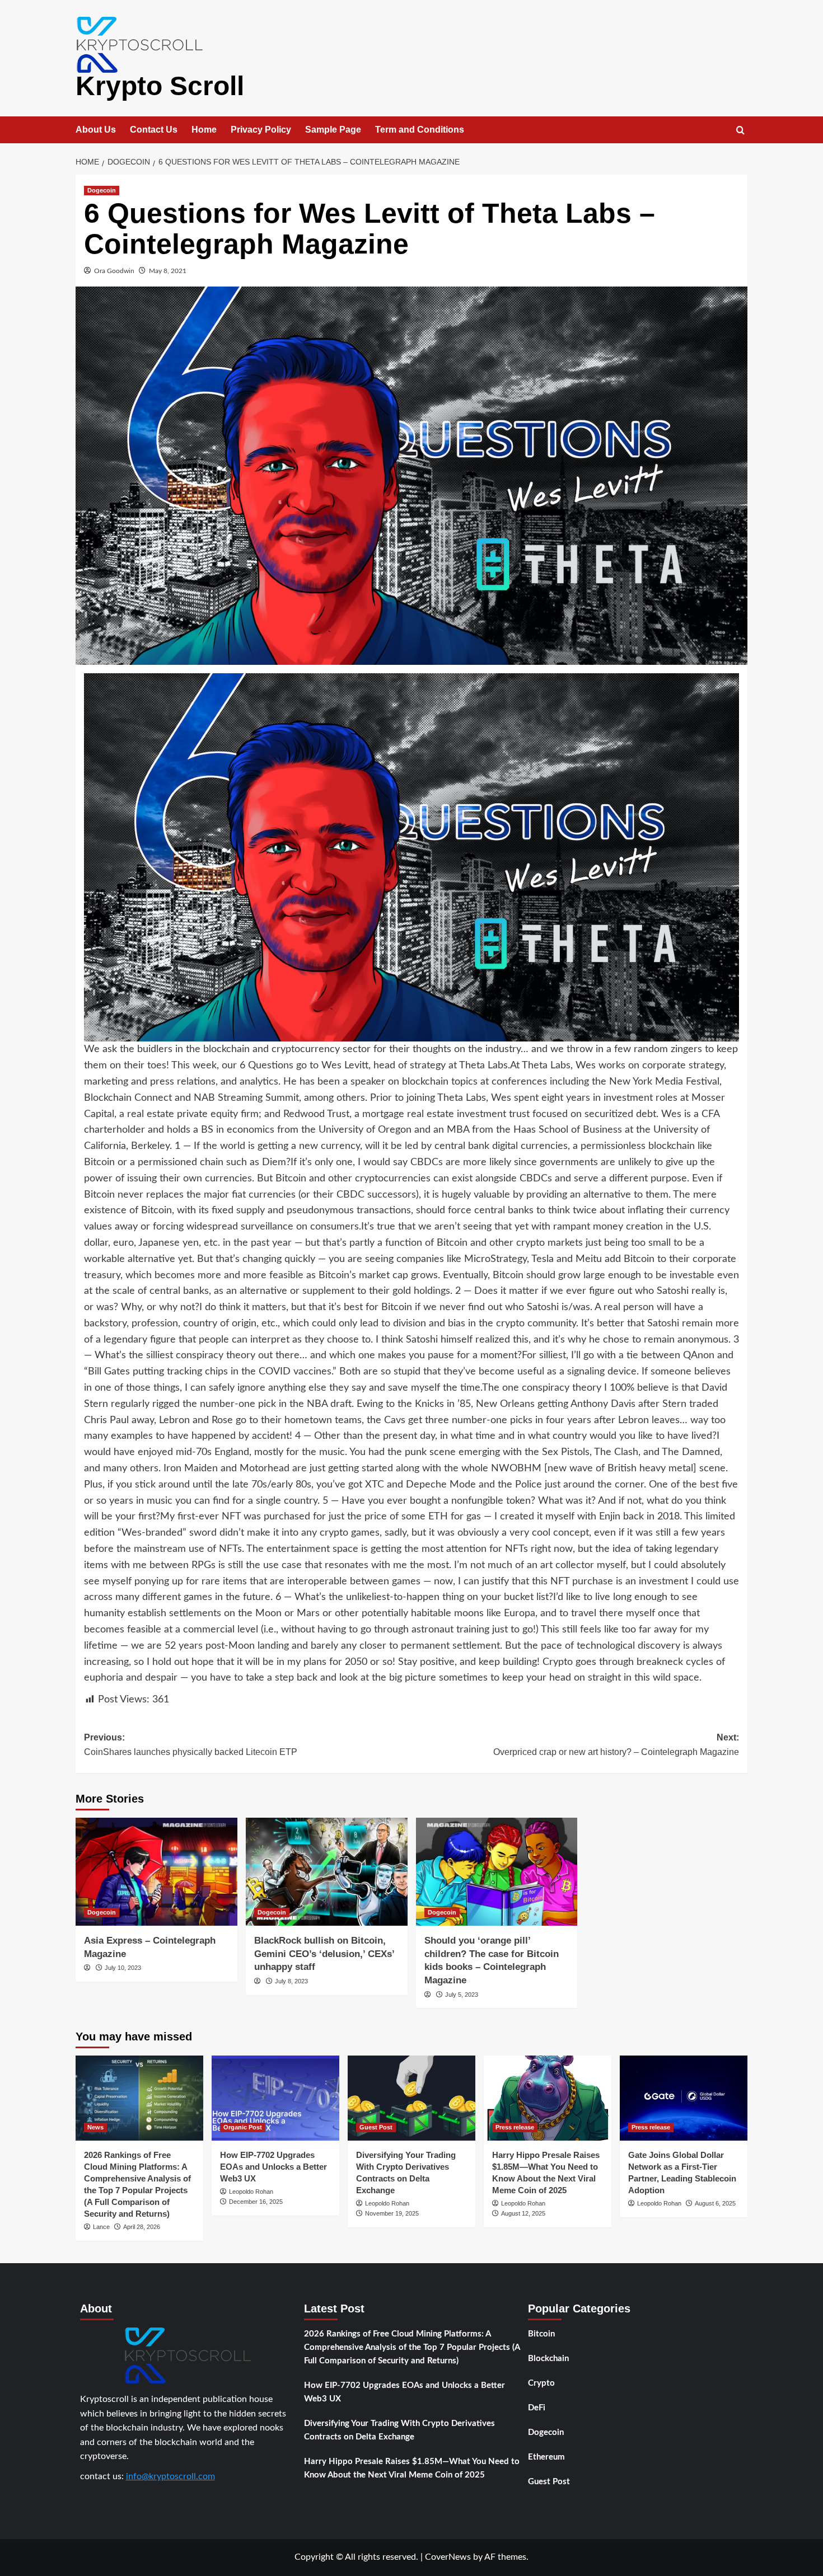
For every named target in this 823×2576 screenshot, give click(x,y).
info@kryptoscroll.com (170, 2476)
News (95, 2127)
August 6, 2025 (715, 2203)
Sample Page (333, 130)
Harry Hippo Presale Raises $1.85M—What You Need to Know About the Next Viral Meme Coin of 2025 (412, 2468)
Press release (515, 2127)
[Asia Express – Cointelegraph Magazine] (156, 1872)
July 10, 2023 (123, 1968)
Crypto (541, 2383)
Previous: (191, 1745)
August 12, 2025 (523, 2213)
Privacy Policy (261, 130)
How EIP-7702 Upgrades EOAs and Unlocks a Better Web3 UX (273, 2167)
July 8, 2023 (291, 1981)
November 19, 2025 (392, 2213)
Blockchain (548, 2359)
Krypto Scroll (160, 86)
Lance (101, 2227)
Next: (616, 1745)
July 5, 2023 (462, 1995)
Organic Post (243, 2127)
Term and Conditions (420, 130)
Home (204, 130)
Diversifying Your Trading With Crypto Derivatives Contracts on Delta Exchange (399, 2430)
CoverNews (448, 2557)
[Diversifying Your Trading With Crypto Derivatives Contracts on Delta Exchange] (411, 2098)
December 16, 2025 (256, 2202)
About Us (96, 130)
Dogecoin (102, 190)
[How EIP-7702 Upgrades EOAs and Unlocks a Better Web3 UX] (275, 2098)
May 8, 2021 (168, 271)
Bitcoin (541, 2334)
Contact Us (154, 130)
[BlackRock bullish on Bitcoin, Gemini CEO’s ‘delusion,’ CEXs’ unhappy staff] (327, 1872)
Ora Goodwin (114, 271)
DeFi (537, 2408)
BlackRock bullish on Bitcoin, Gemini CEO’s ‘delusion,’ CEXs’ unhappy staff (324, 1954)
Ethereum (546, 2457)
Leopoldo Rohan (251, 2192)
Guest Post (376, 2127)
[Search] (740, 131)
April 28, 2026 (142, 2227)
